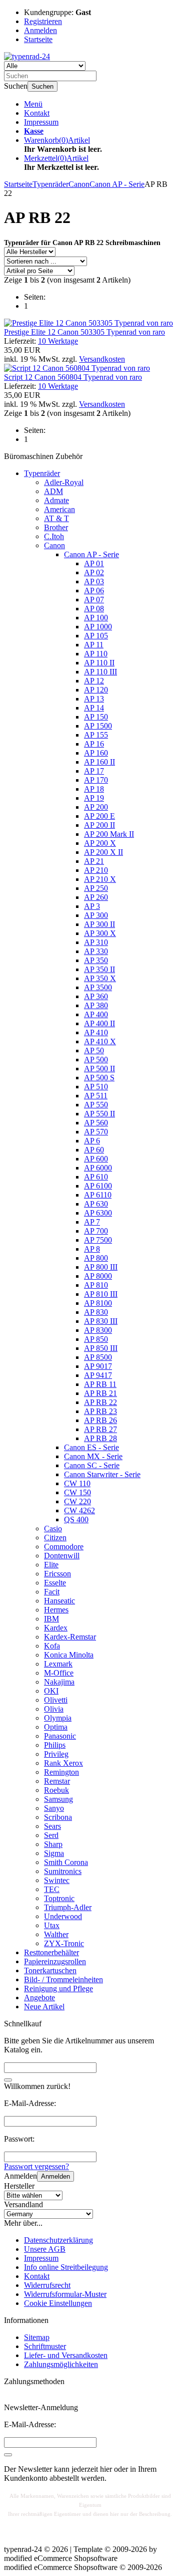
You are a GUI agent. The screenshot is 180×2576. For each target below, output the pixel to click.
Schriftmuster (45, 2346)
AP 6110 (98, 1195)
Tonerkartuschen (50, 1970)
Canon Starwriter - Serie (102, 1474)
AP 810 (96, 1285)
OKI (51, 1691)
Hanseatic (59, 1601)
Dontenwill (62, 1556)
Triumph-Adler (68, 1907)
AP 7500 (98, 1240)
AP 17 (94, 771)
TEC (52, 1889)
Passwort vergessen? (36, 2166)
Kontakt (37, 113)
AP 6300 (98, 1213)
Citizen (55, 1538)
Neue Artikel (44, 2007)
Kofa (52, 1646)
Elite (51, 1565)
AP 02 (94, 572)
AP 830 (96, 1312)
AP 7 (92, 1222)
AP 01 (94, 563)
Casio (53, 1529)
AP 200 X (100, 843)
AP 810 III (101, 1294)
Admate (56, 500)
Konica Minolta (69, 1655)
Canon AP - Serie (91, 554)
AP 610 (96, 1177)
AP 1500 (98, 726)
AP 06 (94, 591)
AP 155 (96, 735)
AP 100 (96, 618)
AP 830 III (101, 1321)
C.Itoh (54, 536)
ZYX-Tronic (64, 1943)
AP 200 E (99, 816)
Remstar (57, 1781)
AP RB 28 (100, 1438)
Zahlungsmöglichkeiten (61, 2364)
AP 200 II (99, 825)
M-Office (59, 1673)
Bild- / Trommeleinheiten (63, 1979)
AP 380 (96, 1005)
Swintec (57, 1880)
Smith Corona (66, 1862)
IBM (51, 1619)
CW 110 (77, 1483)
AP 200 (96, 807)
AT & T (56, 518)
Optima (56, 1727)
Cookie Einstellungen (58, 2303)
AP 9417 (98, 1375)
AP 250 (96, 888)
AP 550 (96, 1105)
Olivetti (56, 1700)
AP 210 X (100, 879)
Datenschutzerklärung (58, 2240)
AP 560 (96, 1123)
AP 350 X (100, 978)
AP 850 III (101, 1348)
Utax (52, 1925)
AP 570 (96, 1132)
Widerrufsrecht (47, 2285)
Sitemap (37, 2337)
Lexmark (58, 1664)
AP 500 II (99, 1069)
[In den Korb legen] (8, 2080)
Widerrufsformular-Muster (65, 2294)
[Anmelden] (8, 2455)
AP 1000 (98, 627)
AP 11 (94, 645)
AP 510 (96, 1087)
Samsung (58, 1799)
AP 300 (96, 915)
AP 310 (96, 942)
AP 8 (92, 1249)
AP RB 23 (100, 1411)
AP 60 (94, 1150)
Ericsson (57, 1574)
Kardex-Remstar (70, 1637)
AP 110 (96, 654)
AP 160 (96, 753)
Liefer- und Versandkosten (66, 2355)
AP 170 (96, 780)
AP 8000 (98, 1276)
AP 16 (94, 744)
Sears (52, 1826)
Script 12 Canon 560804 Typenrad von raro (73, 377)
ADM (53, 491)
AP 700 (96, 1231)
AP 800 (96, 1258)
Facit (52, 1592)
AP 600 (96, 1159)
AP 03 (94, 581)
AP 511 (96, 1096)
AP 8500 (98, 1357)
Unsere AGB (45, 2249)
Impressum (41, 122)
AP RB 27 (100, 1429)
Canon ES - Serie (91, 1447)
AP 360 (96, 996)
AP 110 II (99, 663)
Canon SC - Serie (92, 1465)
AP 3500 (98, 987)
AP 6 (92, 1141)
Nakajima (59, 1682)
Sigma (54, 1853)
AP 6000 (98, 1168)
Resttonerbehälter (51, 1952)
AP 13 (94, 699)
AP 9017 (98, 1366)
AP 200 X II (103, 852)
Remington (61, 1772)
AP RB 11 (100, 1384)
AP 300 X (100, 933)
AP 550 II (99, 1114)
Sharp (53, 1844)
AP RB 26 (100, 1420)
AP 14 (94, 708)
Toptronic (59, 1898)
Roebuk (56, 1790)
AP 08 (94, 609)
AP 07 (94, 600)
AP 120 (96, 690)
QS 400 (76, 1519)
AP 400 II (99, 1023)
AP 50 (94, 1050)
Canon (54, 545)
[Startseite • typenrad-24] (27, 56)
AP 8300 (98, 1330)
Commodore (64, 1547)
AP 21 (94, 861)
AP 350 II (99, 969)
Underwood (63, 1916)
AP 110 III (100, 672)
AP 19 (94, 798)
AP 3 (92, 906)
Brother (56, 527)
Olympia (58, 1718)
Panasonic (60, 1736)
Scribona (58, 1817)
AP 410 (96, 1032)
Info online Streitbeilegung (66, 2267)
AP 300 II (99, 924)
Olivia (54, 1709)
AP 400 (96, 1014)
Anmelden (55, 2176)
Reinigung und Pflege (58, 1988)
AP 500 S (99, 1078)
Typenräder (42, 473)
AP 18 (94, 789)
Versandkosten (102, 359)
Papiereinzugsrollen (55, 1961)
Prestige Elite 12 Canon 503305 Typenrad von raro (84, 332)
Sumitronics (63, 1871)
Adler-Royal (64, 482)
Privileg (56, 1754)
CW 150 (77, 1492)
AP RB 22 (100, 1402)
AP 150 (96, 717)
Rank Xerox (63, 1763)
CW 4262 (79, 1510)
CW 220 (77, 1501)
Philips (55, 1745)
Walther (56, 1934)
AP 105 (96, 636)
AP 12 (94, 681)
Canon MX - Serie (93, 1456)
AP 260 (96, 897)
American (59, 509)
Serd (51, 1835)
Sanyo (54, 1808)
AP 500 (96, 1060)
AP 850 (96, 1339)
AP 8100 (98, 1303)
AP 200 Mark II (109, 834)
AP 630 (96, 1204)
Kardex (56, 1628)
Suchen (42, 86)
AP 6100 (98, 1186)
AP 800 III (101, 1267)
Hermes (56, 1610)
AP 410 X (100, 1041)
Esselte (55, 1583)
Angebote (39, 1998)
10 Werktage (58, 341)
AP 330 (96, 951)
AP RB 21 (100, 1393)
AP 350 (96, 960)
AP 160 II (99, 762)
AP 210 (96, 870)
